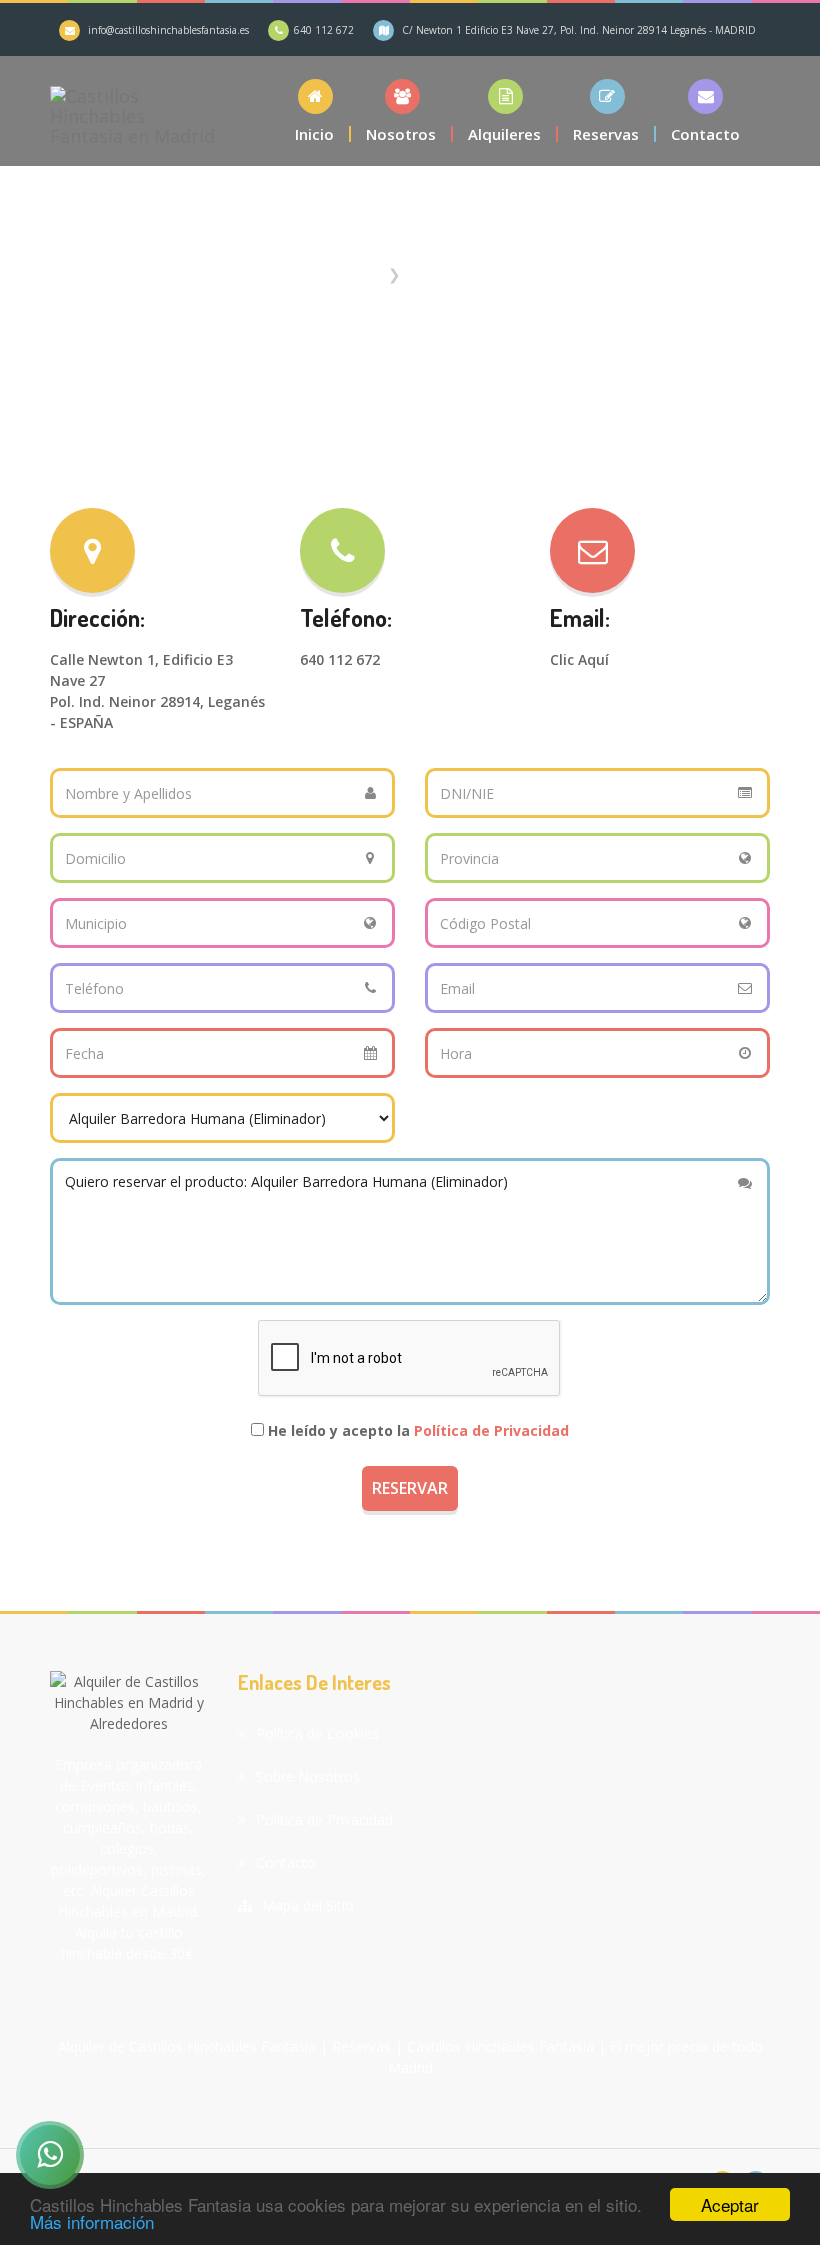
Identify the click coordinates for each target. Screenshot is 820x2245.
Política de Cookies (317, 1733)
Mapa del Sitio (308, 1905)
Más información (92, 2221)
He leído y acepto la (418, 1430)
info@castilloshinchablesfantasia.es (168, 30)
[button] (505, 110)
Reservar (410, 1488)
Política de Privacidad (491, 1430)
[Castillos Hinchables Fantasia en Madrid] (133, 111)
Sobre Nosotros (308, 1776)
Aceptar (730, 2204)
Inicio (361, 274)
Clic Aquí (579, 659)
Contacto (286, 1862)
